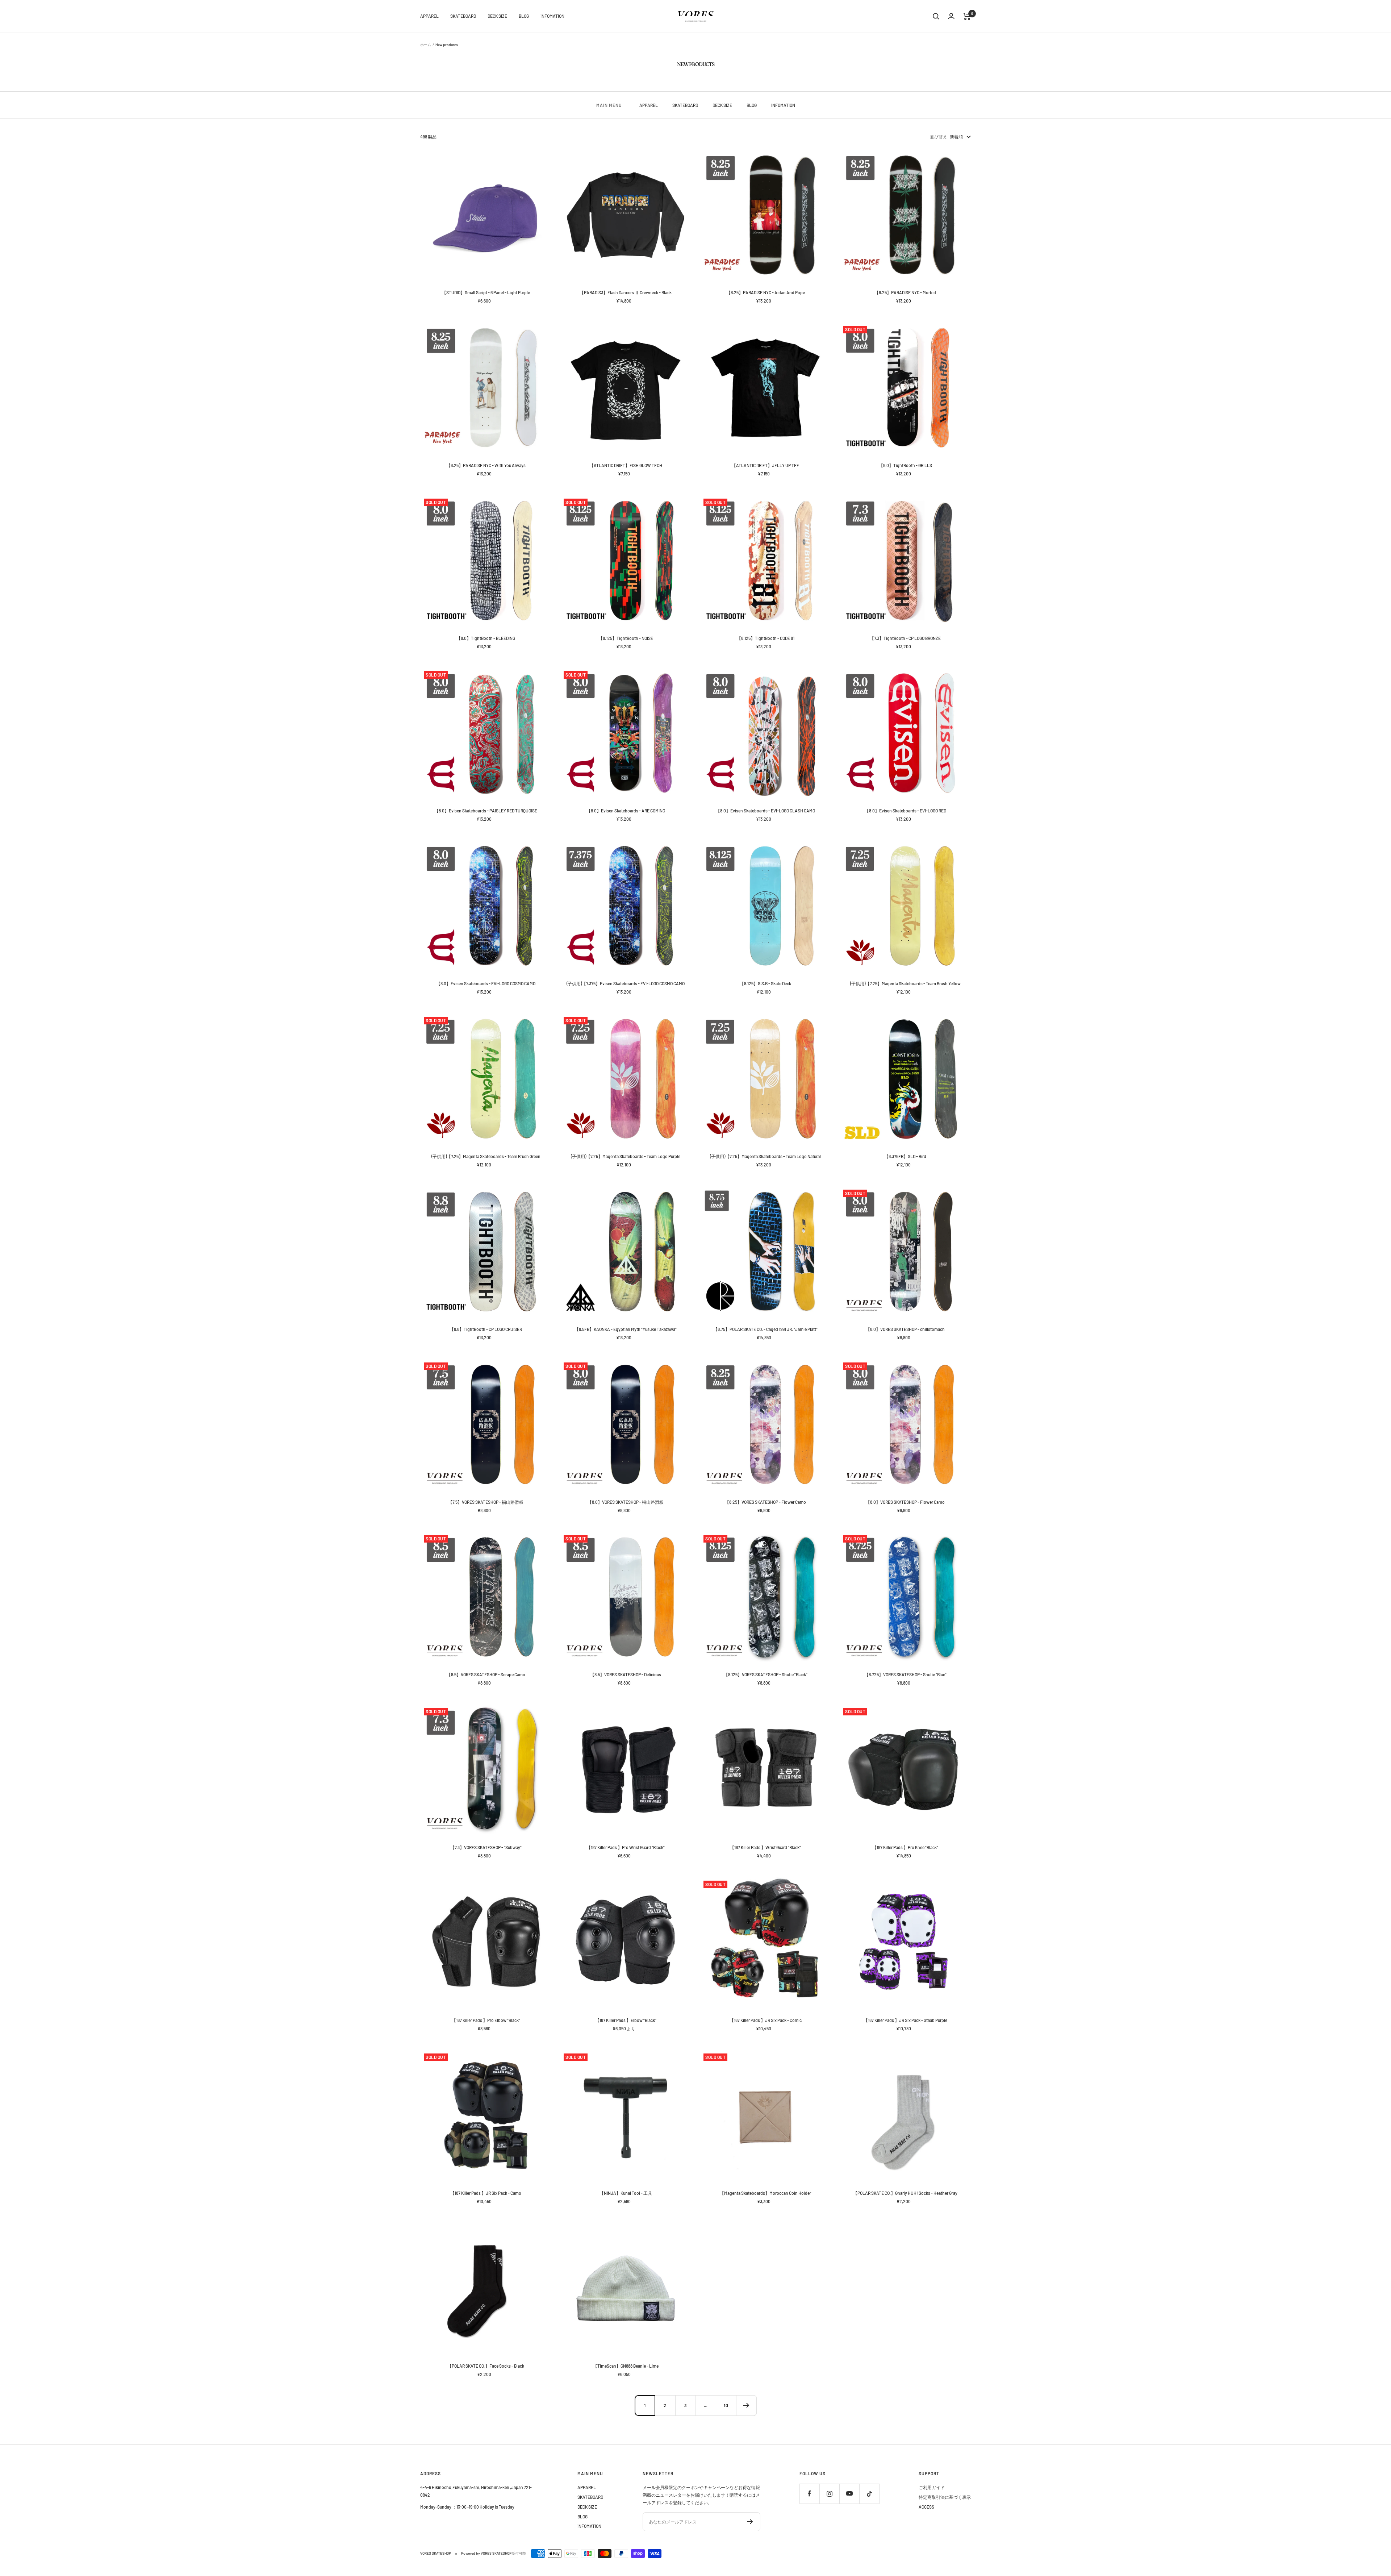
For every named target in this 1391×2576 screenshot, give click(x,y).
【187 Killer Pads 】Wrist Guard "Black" (765, 1847)
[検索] (936, 16)
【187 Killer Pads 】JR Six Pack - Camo (486, 2193)
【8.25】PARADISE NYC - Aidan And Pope (766, 292)
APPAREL (429, 16)
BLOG (524, 16)
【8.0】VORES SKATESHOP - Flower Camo (905, 1502)
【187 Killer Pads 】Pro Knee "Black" (905, 1847)
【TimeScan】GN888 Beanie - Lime (626, 2366)
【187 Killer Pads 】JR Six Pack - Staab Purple (905, 2020)
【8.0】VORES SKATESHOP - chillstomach (905, 1329)
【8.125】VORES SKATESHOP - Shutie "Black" (766, 1674)
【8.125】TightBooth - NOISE (626, 638)
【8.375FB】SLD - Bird (905, 1156)
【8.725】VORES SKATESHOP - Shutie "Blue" (905, 1674)
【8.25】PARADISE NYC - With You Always (486, 465)
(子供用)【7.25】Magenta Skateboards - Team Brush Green (486, 1156)
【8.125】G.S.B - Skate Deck (765, 983)
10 (726, 2405)
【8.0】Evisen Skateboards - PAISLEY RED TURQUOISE (486, 811)
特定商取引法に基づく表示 (945, 2497)
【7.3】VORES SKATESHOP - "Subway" (486, 1847)
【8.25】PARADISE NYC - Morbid (905, 292)
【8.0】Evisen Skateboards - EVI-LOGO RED (905, 811)
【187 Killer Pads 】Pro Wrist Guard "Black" (626, 1847)
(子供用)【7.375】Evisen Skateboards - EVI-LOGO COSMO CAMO (626, 983)
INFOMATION (552, 16)
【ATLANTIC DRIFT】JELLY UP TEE (765, 465)
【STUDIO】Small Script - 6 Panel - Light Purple (486, 292)
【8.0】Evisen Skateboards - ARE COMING (626, 811)
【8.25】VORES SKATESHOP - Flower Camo (765, 1502)
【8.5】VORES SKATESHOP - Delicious (626, 1674)
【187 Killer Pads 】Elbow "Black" (626, 2020)
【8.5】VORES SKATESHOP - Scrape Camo (486, 1674)
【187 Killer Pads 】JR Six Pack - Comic (766, 2020)
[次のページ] (746, 2405)
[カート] (967, 16)
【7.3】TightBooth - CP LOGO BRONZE (905, 638)
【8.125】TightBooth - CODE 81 (766, 638)
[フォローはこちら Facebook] (809, 2494)
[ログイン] (951, 16)
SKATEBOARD (463, 16)
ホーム (426, 45)
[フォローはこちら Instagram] (829, 2494)
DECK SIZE (497, 16)
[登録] (750, 2522)
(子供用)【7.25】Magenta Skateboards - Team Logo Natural (765, 1156)
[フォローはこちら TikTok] (869, 2494)
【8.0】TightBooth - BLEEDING (486, 638)
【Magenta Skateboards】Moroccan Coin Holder (765, 2193)
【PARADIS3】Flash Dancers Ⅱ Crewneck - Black (626, 292)
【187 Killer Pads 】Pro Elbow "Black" (486, 2020)
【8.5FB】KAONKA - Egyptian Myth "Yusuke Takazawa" (626, 1329)
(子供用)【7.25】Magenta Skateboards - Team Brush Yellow (905, 983)
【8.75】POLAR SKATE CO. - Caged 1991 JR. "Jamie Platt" (765, 1329)
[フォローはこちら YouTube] (849, 2494)
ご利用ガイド (932, 2487)
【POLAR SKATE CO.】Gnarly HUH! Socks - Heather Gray (905, 2193)
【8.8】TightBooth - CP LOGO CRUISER (486, 1329)
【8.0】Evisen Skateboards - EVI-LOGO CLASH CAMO (765, 811)
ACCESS (926, 2507)
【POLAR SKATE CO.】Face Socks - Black (486, 2366)
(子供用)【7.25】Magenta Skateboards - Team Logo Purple (626, 1156)
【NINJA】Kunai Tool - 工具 (626, 2193)
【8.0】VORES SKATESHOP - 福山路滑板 (626, 1502)
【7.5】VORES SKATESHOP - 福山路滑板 (486, 1502)
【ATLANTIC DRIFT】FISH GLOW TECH (626, 465)
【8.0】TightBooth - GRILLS (905, 465)
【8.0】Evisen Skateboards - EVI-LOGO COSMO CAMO (486, 983)
